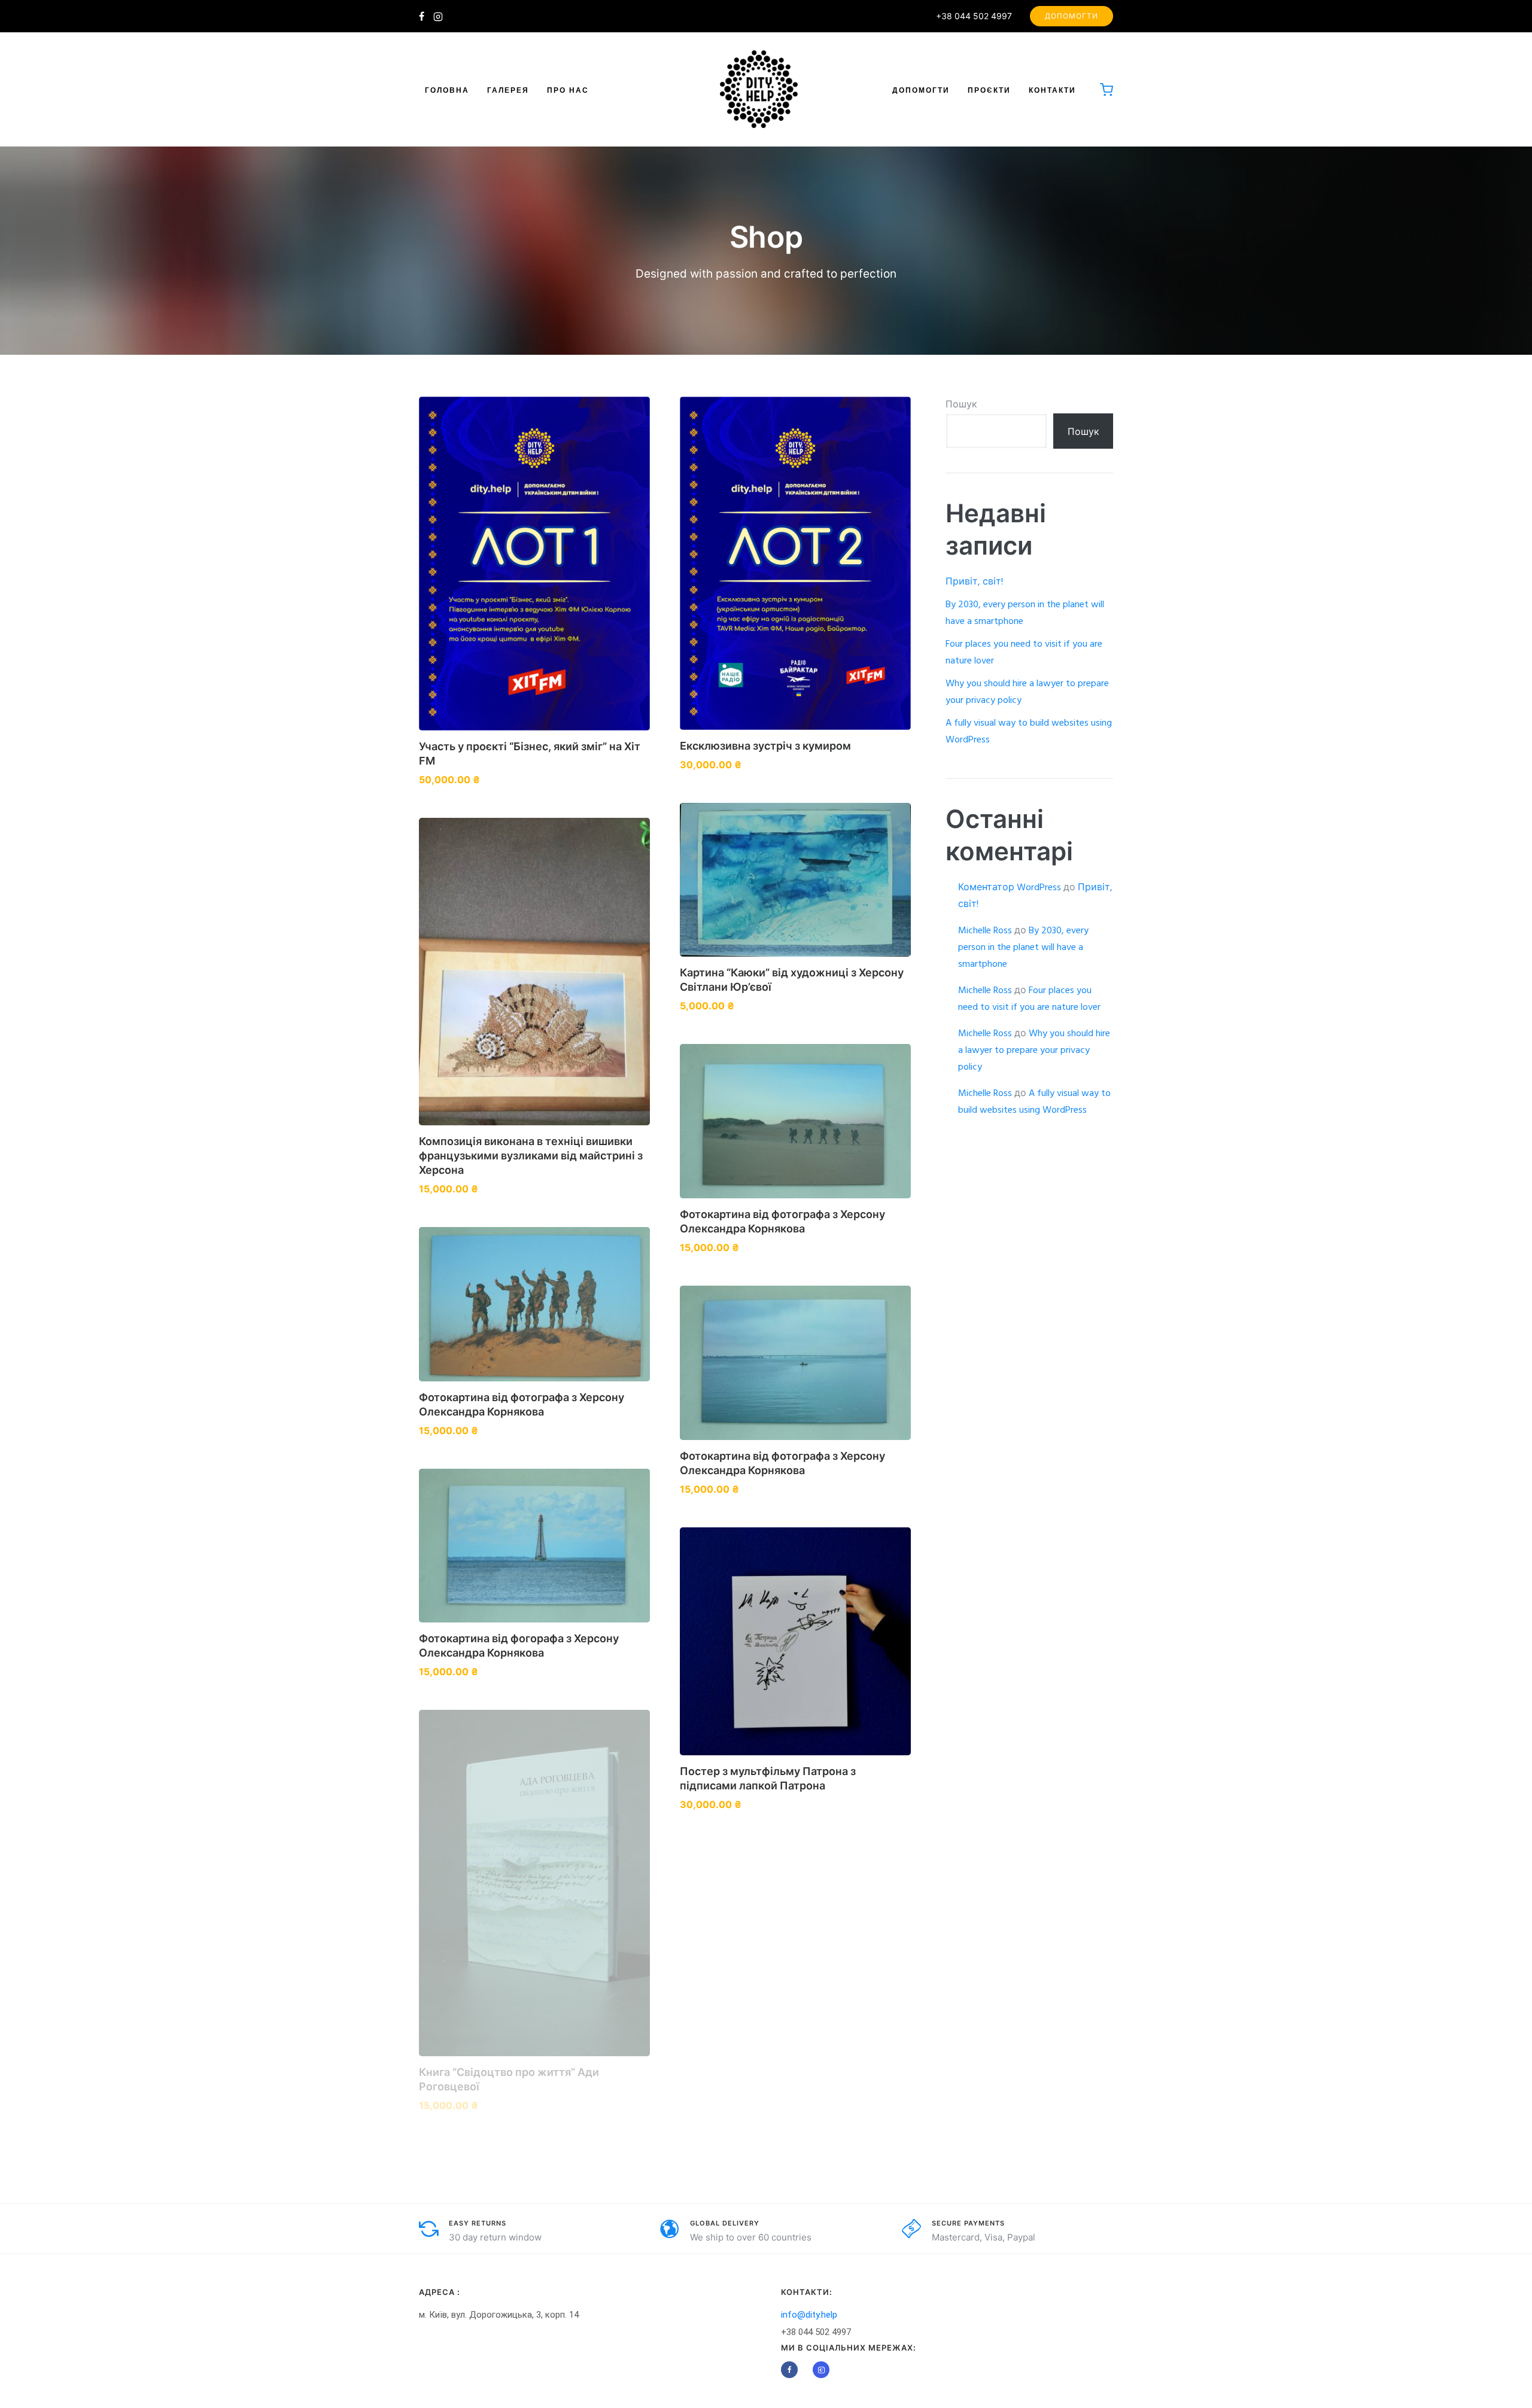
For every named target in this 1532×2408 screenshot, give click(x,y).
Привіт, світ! (974, 582)
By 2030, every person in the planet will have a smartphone (1023, 948)
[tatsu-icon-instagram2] (438, 16)
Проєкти (989, 90)
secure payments (968, 2223)
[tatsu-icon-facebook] (422, 16)
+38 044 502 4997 (974, 16)
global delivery (725, 2223)
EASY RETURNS (478, 2223)
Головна (447, 90)
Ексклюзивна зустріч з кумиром (765, 746)
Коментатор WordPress (1010, 888)
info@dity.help (809, 2315)
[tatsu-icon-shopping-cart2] (1107, 89)
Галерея (508, 90)
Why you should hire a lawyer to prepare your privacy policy (1034, 1051)
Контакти (1052, 90)
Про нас (568, 90)
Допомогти (1072, 16)
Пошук (961, 405)
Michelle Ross (985, 931)
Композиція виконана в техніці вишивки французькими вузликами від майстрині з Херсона (531, 1156)
